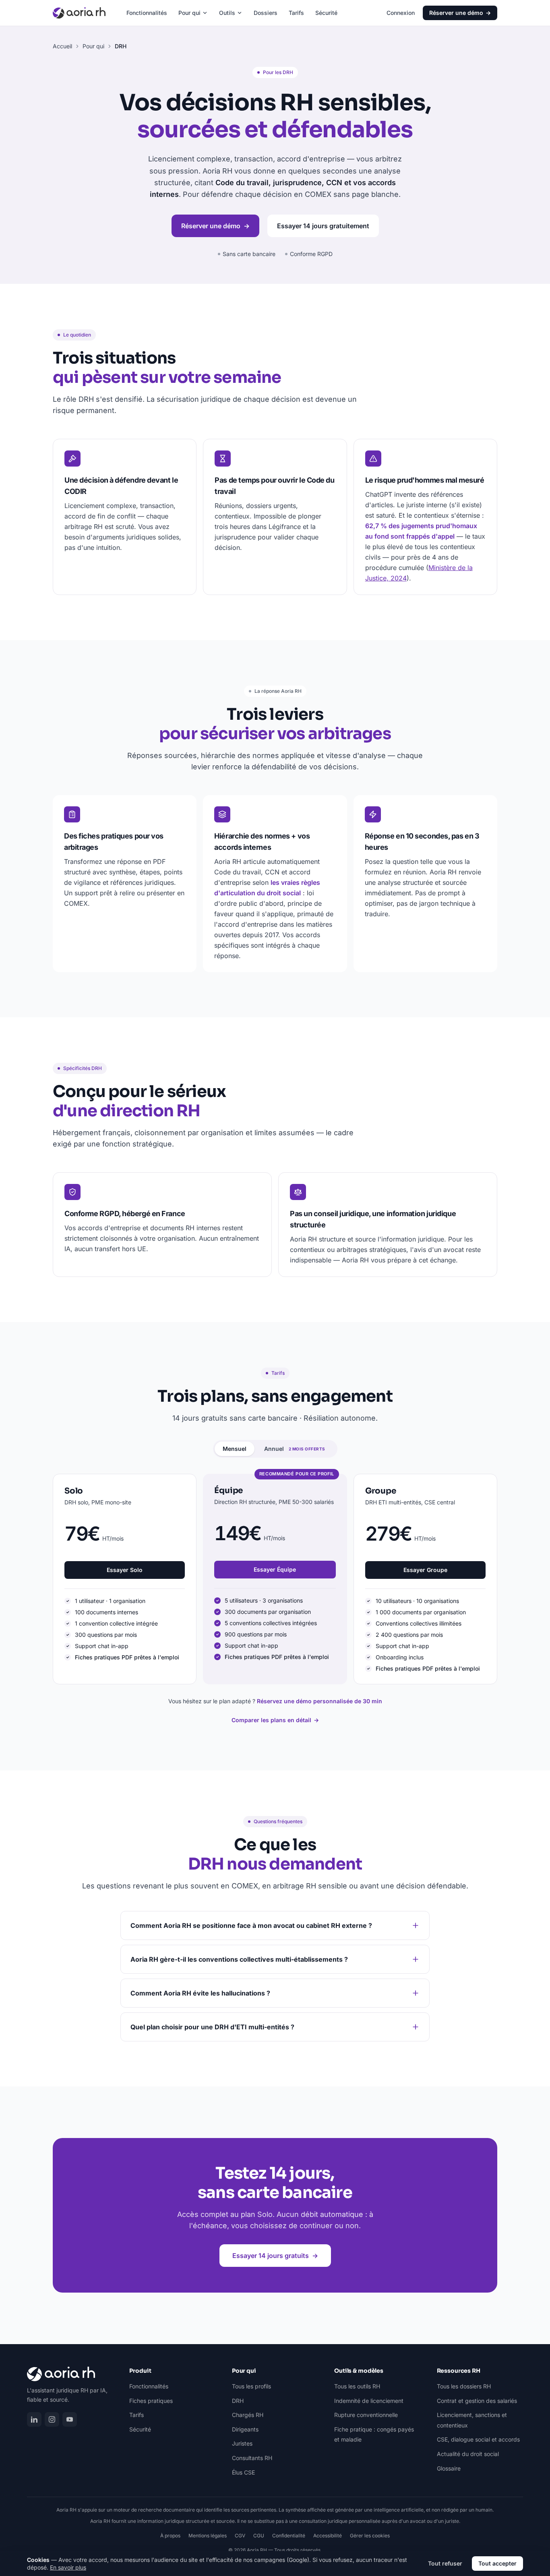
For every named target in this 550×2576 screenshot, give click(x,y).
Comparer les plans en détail (275, 1720)
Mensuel (235, 1449)
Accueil (62, 46)
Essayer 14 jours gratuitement (323, 226)
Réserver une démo (460, 13)
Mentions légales (208, 2536)
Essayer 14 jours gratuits (275, 2256)
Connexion (401, 13)
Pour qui (189, 13)
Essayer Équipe (275, 1569)
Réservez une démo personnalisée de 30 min (319, 1701)
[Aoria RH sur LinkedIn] (34, 2419)
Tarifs (296, 13)
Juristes (242, 2443)
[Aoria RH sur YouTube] (70, 2419)
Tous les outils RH (357, 2386)
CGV (240, 2536)
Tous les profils (251, 2386)
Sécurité (326, 13)
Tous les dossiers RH (464, 2386)
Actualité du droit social (468, 2454)
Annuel (295, 1449)
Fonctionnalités (147, 13)
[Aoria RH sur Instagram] (52, 2419)
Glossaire (449, 2468)
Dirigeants (245, 2429)
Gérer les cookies (370, 2536)
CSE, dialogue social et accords (478, 2439)
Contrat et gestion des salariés (477, 2401)
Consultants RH (252, 2458)
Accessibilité (328, 2536)
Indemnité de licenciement (369, 2401)
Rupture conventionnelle (366, 2415)
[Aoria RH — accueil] (79, 13)
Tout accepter (497, 2563)
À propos (170, 2536)
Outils (227, 13)
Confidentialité (289, 2536)
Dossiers (266, 13)
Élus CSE (243, 2472)
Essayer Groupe (425, 1570)
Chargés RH (248, 2415)
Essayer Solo (125, 1570)
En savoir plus (68, 2567)
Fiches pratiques (151, 2401)
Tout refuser (445, 2563)
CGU (259, 2536)
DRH (238, 2401)
